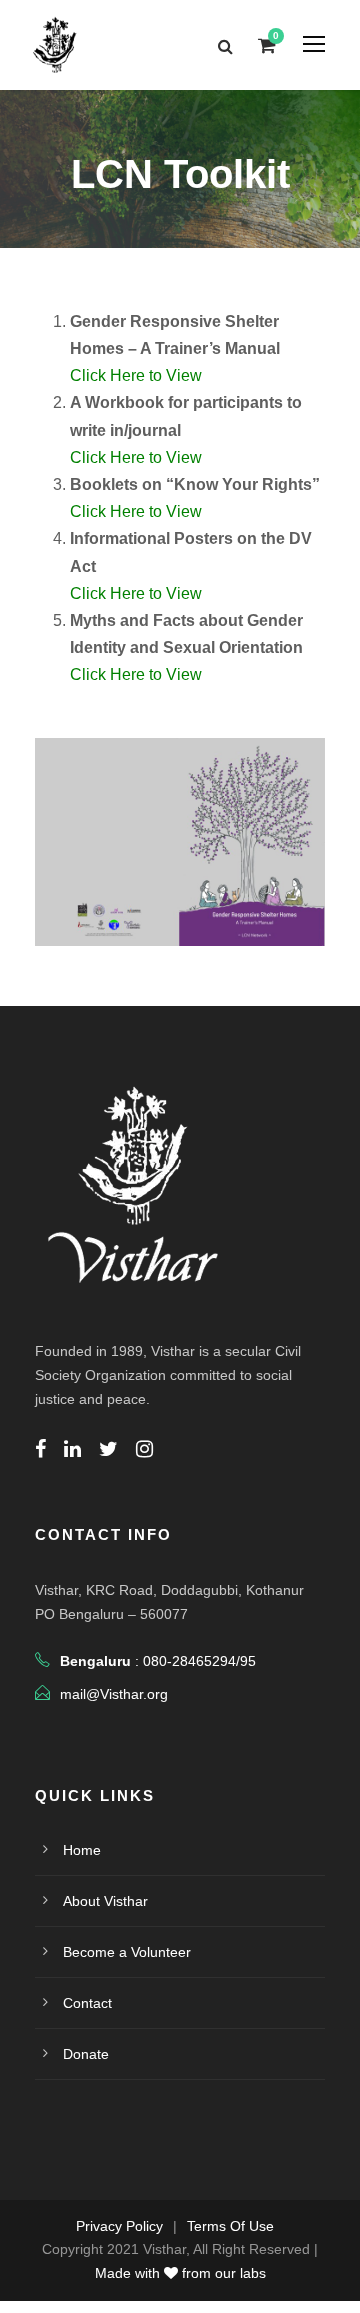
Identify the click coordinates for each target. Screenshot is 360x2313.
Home (82, 1850)
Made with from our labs (180, 2273)
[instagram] (144, 1449)
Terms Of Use (230, 2226)
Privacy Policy (119, 2226)
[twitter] (108, 1449)
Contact (87, 2003)
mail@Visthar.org (114, 1694)
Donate (86, 2054)
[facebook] (40, 1449)
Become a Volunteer (127, 1952)
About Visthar (105, 1901)
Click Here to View (136, 375)
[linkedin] (72, 1449)
